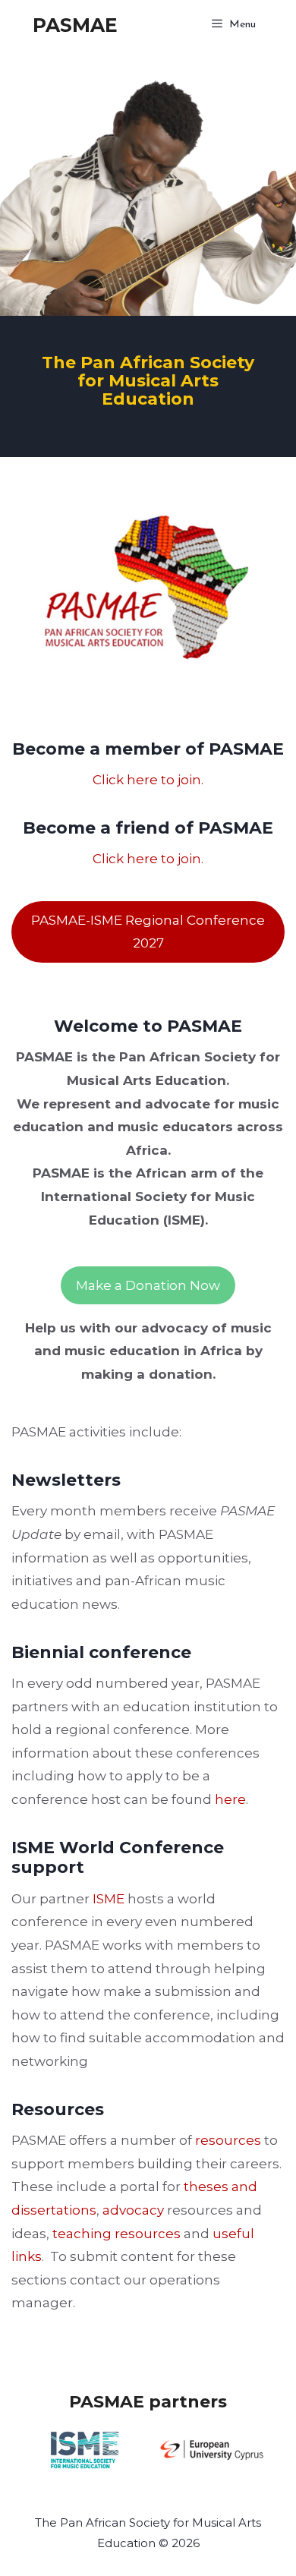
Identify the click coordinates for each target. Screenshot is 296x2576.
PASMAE (75, 25)
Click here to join (147, 780)
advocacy (133, 2210)
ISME (110, 1899)
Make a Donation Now (148, 1285)
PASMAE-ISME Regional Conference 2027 (148, 932)
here (230, 1799)
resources (228, 2140)
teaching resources (117, 2234)
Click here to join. (148, 859)
